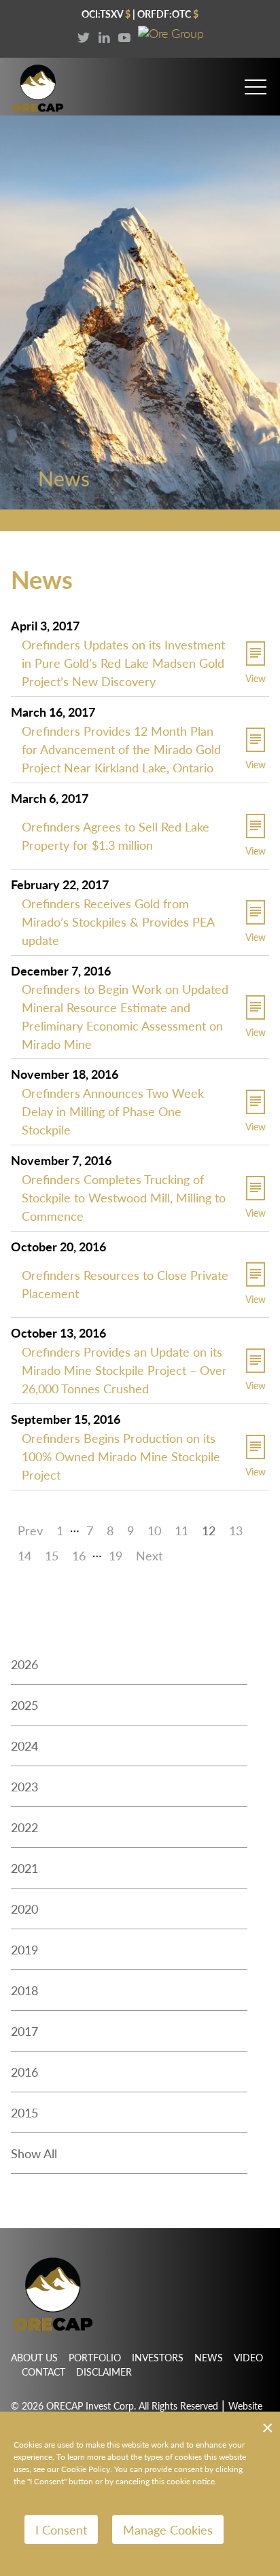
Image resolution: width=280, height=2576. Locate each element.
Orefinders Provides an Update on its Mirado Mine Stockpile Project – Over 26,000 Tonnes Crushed (124, 1370)
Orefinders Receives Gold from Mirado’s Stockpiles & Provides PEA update (118, 922)
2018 (24, 1990)
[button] (256, 81)
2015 (24, 2112)
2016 (24, 2072)
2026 (24, 1664)
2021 (24, 1868)
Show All (34, 2153)
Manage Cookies (168, 2529)
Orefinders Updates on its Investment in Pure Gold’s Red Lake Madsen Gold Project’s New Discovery (123, 663)
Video (248, 2357)
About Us (34, 2357)
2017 (24, 2031)
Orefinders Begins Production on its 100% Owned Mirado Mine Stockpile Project (121, 1456)
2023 (24, 1786)
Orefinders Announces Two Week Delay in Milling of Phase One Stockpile (113, 1111)
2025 (24, 1705)
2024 (24, 1746)
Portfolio (95, 2357)
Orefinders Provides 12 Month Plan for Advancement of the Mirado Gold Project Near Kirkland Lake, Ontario (121, 749)
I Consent (61, 2529)
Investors (158, 2357)
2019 (24, 1949)
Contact (43, 2372)
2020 (24, 1909)
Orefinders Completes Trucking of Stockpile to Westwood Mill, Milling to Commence (124, 1197)
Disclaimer (104, 2372)
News (209, 2357)
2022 (24, 1827)
